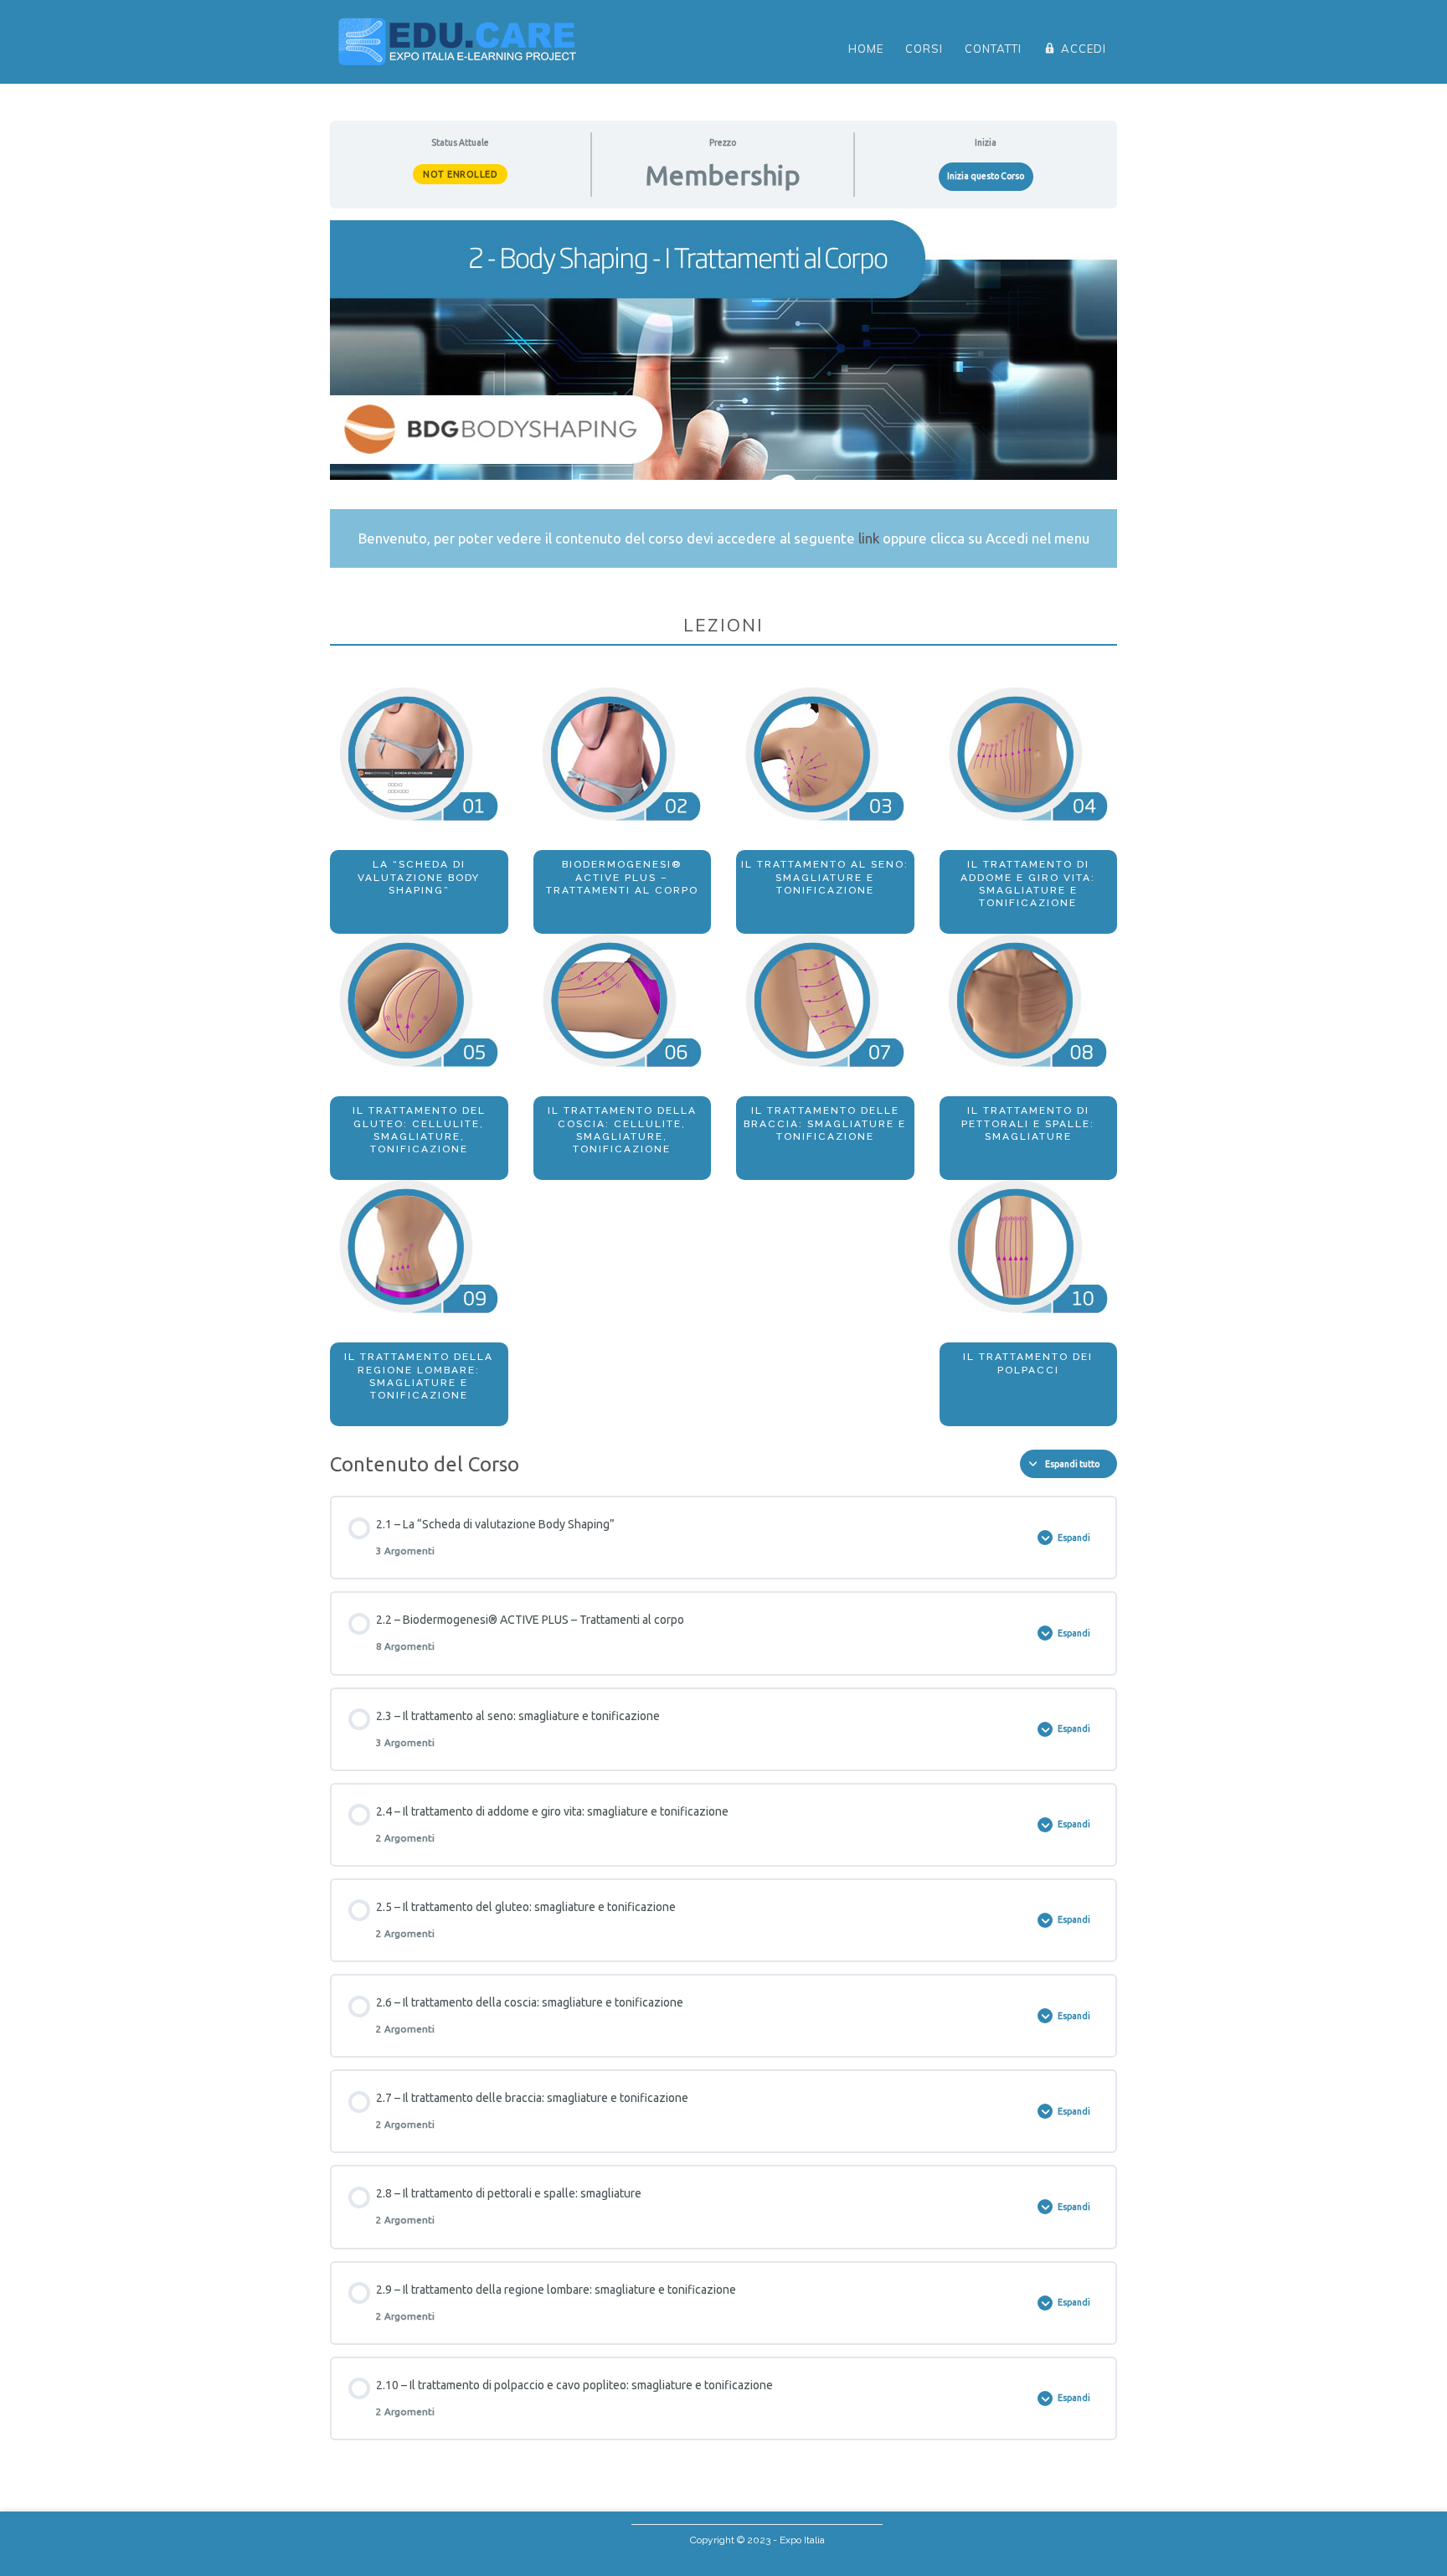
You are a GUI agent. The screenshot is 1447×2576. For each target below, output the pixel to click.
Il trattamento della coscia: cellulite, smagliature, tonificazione (622, 1130)
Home (866, 49)
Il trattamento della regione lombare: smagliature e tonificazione (419, 1376)
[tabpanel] (723, 823)
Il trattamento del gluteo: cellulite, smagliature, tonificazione (419, 1130)
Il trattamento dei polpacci (1028, 1363)
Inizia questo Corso (986, 176)
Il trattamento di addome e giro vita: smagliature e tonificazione (1028, 884)
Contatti (993, 49)
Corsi (924, 49)
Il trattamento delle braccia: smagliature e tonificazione (825, 1123)
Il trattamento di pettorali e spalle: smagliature (1028, 1123)
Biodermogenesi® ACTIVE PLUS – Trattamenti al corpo (622, 877)
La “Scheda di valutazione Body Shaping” (419, 877)
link (869, 538)
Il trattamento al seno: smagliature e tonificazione (825, 877)
